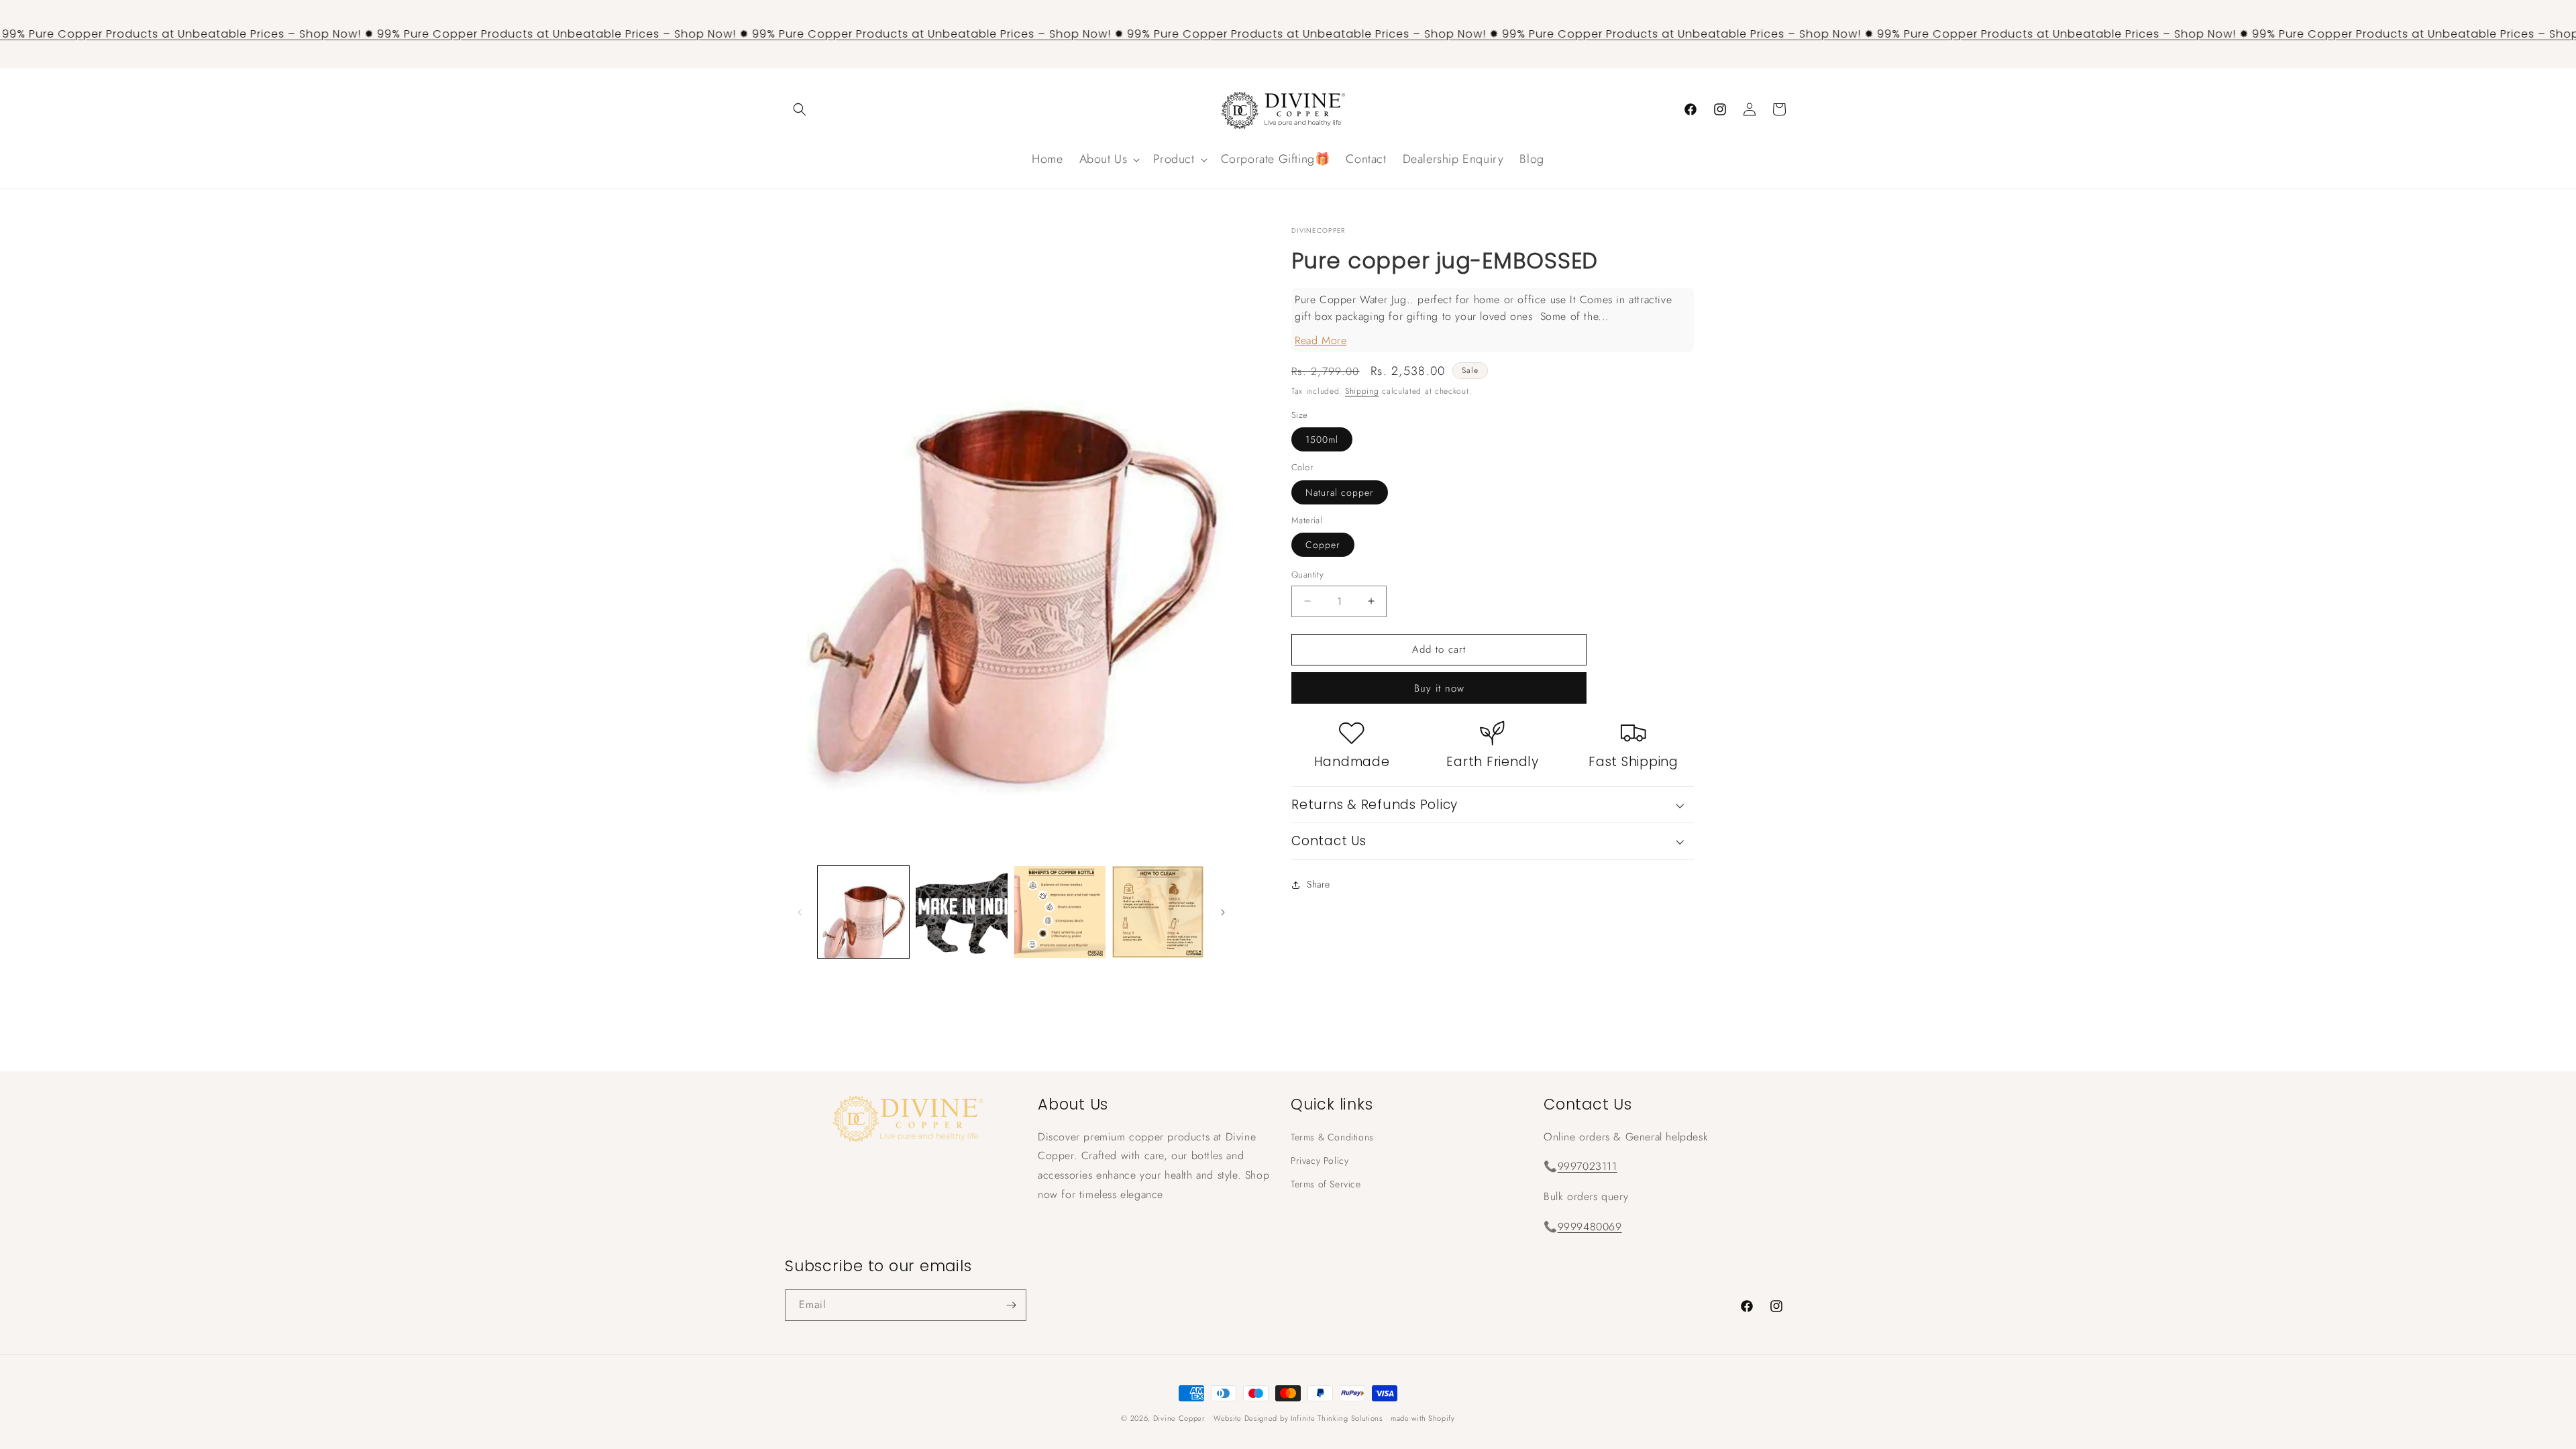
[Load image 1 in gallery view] (863, 912)
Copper (1323, 545)
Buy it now (1439, 688)
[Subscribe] (1011, 1305)
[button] (800, 109)
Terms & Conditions (1332, 1137)
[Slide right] (1223, 912)
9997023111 (1588, 1166)
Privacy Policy (1320, 1161)
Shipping (1362, 391)
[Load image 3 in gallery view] (1060, 912)
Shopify (1442, 1418)
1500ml (1322, 439)
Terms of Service (1326, 1184)
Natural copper (1340, 492)
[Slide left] (800, 912)
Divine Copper (1179, 1418)
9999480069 (1590, 1227)
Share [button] (1319, 884)
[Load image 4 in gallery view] (1158, 912)
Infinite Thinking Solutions (1337, 1418)
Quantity (1307, 575)
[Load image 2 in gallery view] (961, 912)
